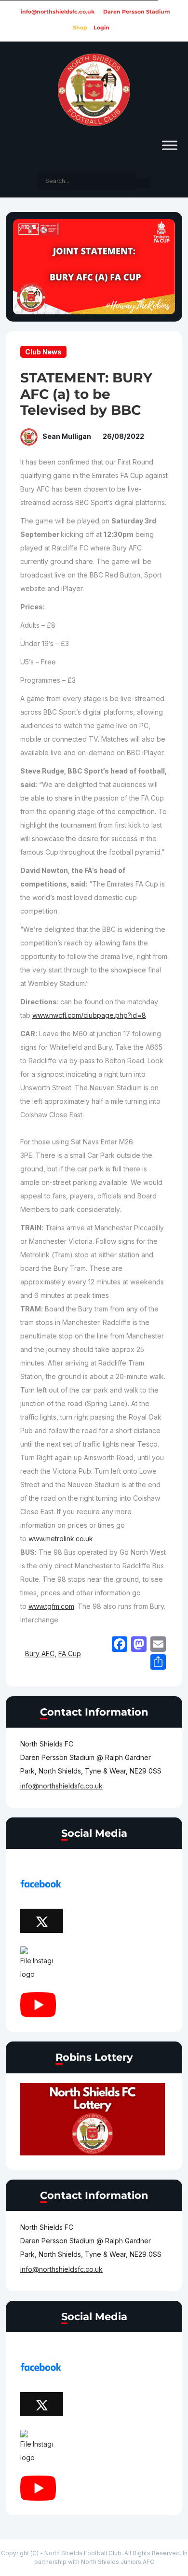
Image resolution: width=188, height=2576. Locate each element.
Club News (43, 352)
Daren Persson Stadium (137, 12)
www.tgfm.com (51, 1606)
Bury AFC (40, 1654)
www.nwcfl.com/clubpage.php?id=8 (89, 1015)
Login (101, 28)
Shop (80, 28)
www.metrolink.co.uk (61, 1539)
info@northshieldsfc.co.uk (58, 12)
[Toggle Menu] (170, 145)
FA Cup (70, 1654)
